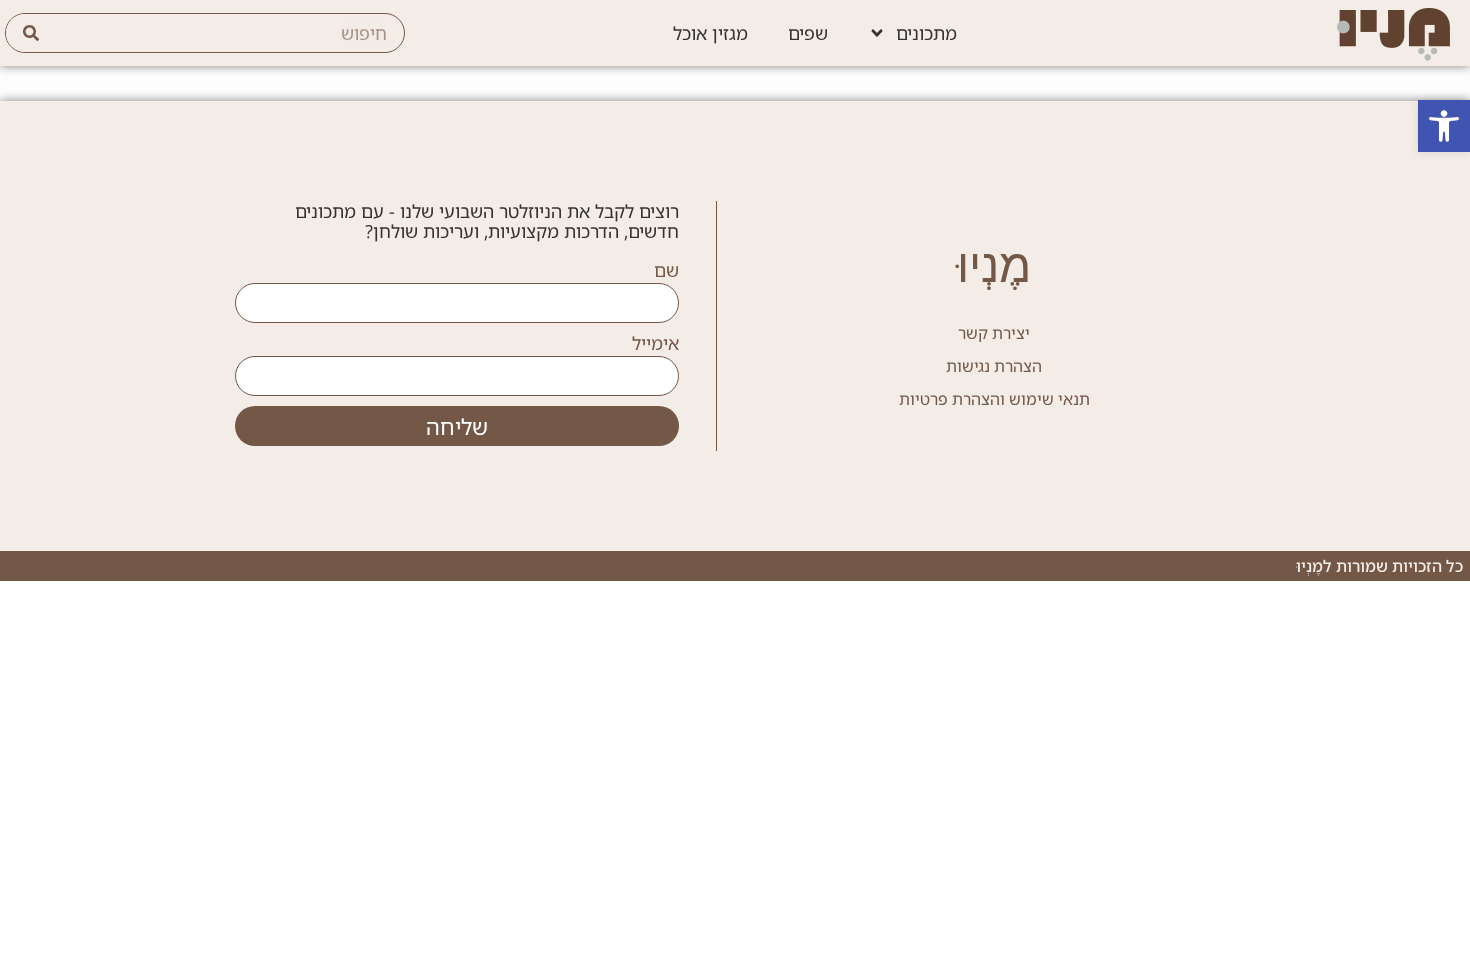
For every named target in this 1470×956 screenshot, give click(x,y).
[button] (1444, 126)
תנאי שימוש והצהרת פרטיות (994, 399)
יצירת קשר (994, 333)
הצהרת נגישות (994, 366)
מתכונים (926, 33)
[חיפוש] (31, 33)
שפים (808, 33)
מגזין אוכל (710, 33)
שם (666, 271)
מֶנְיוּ (994, 265)
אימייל (655, 344)
